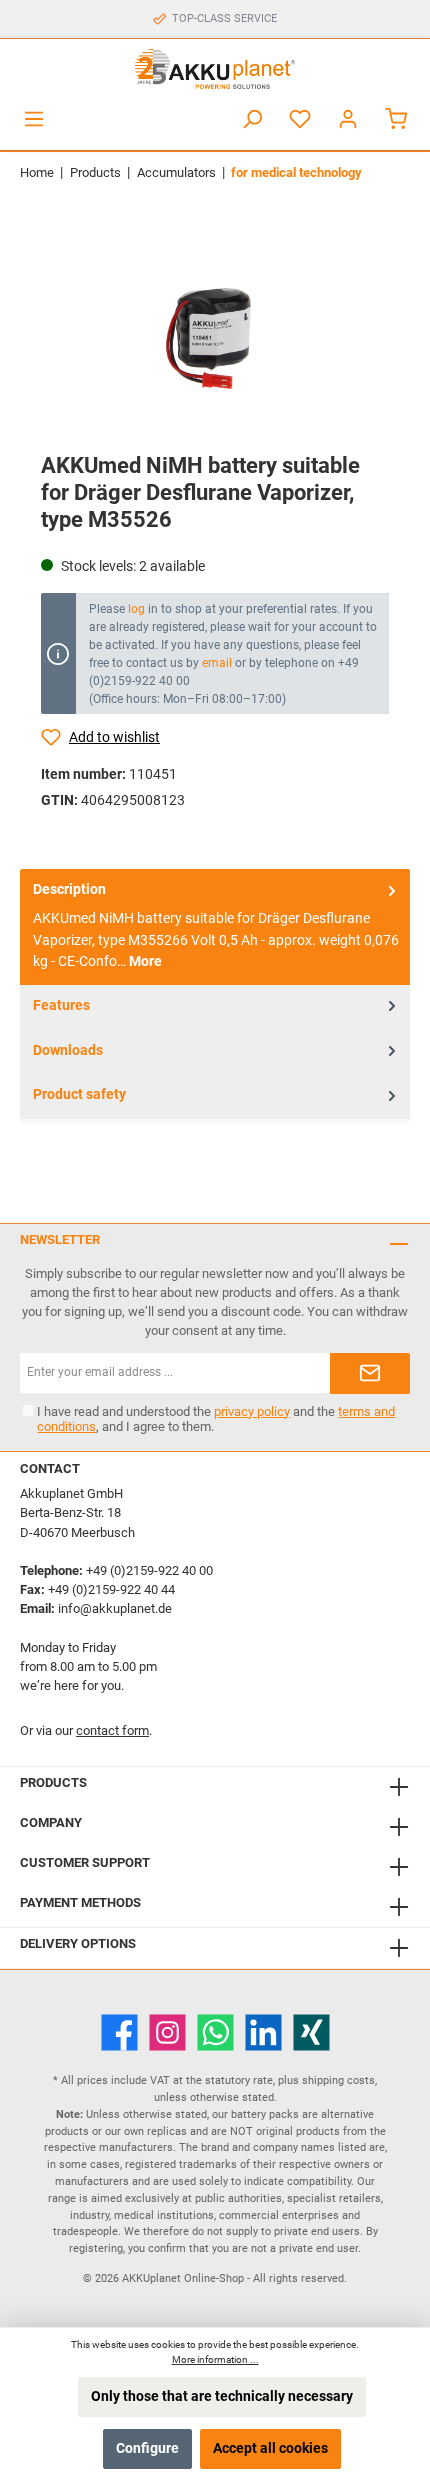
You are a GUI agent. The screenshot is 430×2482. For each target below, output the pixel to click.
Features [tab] (61, 1005)
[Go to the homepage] (215, 69)
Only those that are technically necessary (222, 2396)
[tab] (215, 927)
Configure (147, 2448)
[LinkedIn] (263, 2032)
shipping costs (338, 2080)
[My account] (348, 119)
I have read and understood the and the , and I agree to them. (216, 1419)
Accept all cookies (270, 2448)
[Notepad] (300, 119)
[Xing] (311, 2032)
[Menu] (34, 119)
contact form (112, 1730)
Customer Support (85, 1862)
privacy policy (252, 1411)
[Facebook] (119, 2032)
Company (51, 1822)
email (217, 663)
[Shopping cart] (396, 119)
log (136, 609)
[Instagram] (167, 2032)
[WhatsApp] (215, 2032)
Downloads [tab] (68, 1050)
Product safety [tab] (79, 1094)
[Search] (252, 119)
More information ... (215, 2359)
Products (53, 1782)
